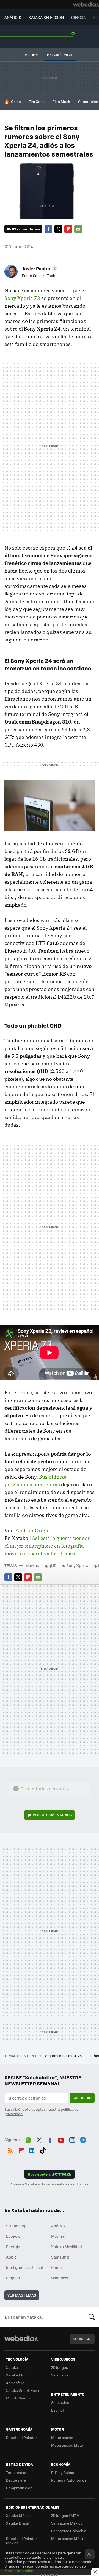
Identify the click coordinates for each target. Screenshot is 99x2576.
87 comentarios (26, 229)
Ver (52, 1815)
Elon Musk (61, 101)
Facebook (48, 229)
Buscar (92, 2317)
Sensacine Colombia (69, 2531)
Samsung (60, 2257)
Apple (11, 2257)
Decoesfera (16, 2480)
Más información (19, 2570)
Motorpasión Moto (67, 2445)
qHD (53, 1565)
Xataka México (19, 2515)
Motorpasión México (69, 2538)
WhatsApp (28, 2139)
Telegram (83, 2139)
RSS (10, 2149)
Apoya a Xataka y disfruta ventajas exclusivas (50, 2184)
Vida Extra (60, 2375)
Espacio (13, 2236)
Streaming (16, 2226)
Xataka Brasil (17, 2523)
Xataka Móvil (17, 2375)
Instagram (72, 2139)
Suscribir (82, 2098)
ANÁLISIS (13, 17)
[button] (39, 268)
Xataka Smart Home (23, 2390)
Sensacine (60, 2402)
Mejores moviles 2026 (63, 2056)
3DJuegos (60, 2367)
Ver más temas (22, 2295)
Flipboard (68, 229)
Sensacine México (67, 2523)
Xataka (12, 2367)
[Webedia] (86, 4)
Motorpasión (62, 2437)
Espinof (57, 2410)
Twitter (58, 229)
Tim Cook (37, 101)
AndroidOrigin (33, 1530)
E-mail (78, 229)
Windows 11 (61, 2278)
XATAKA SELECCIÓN (46, 17)
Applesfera (15, 2383)
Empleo (13, 2278)
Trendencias (17, 2472)
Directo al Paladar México (21, 2541)
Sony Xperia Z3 (22, 298)
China (16, 101)
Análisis (58, 2226)
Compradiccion (19, 2488)
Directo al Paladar (21, 2437)
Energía (13, 2247)
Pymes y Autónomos (69, 2480)
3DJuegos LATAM (65, 2515)
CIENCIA (79, 17)
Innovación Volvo (60, 55)
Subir (78, 2339)
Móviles (32, 1565)
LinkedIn (32, 2149)
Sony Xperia (77, 1565)
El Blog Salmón (64, 2472)
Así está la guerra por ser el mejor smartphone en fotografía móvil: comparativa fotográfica (47, 1546)
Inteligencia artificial (24, 2267)
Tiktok (43, 2149)
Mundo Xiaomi (18, 2398)
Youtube (61, 2139)
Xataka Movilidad (67, 2247)
